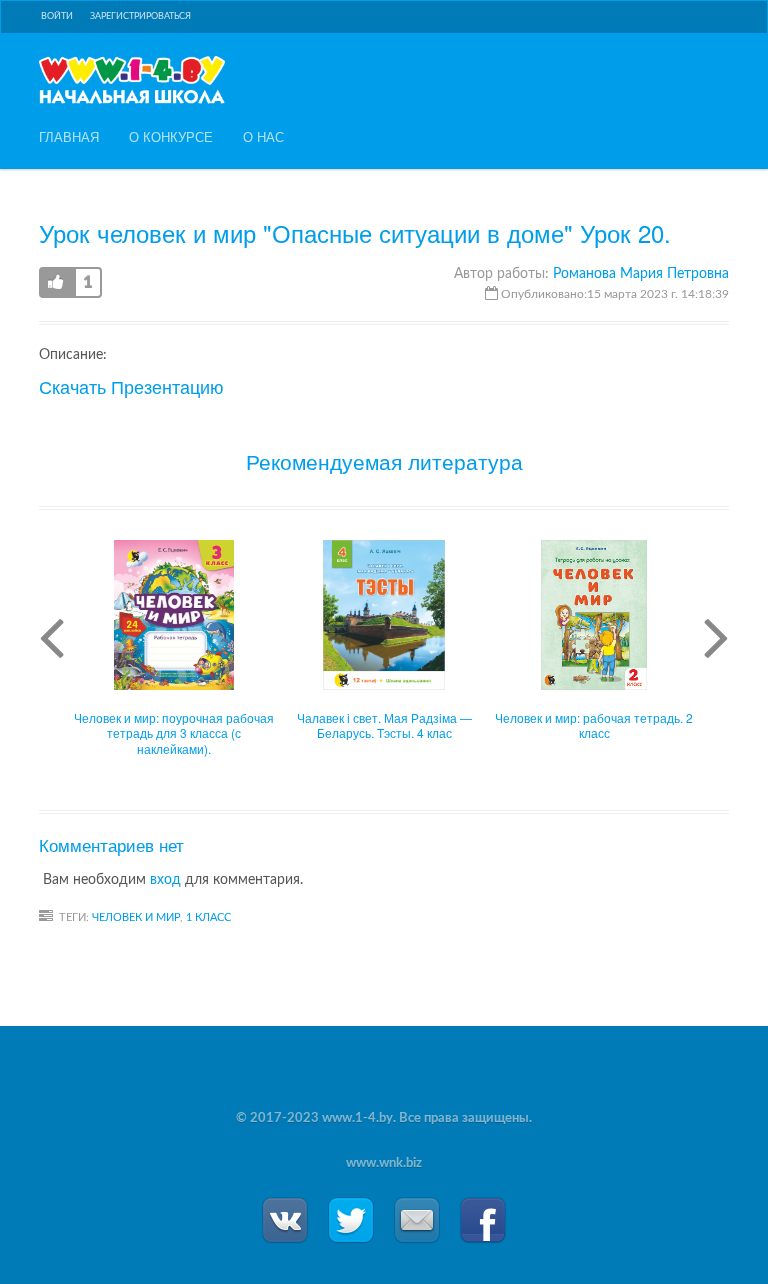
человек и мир (136, 917)
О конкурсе (171, 137)
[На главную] (132, 80)
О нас (263, 137)
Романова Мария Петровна (641, 274)
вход (165, 880)
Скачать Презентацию (131, 386)
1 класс (208, 917)
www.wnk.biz (384, 1163)
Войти (57, 16)
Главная (69, 137)
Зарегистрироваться (140, 16)
